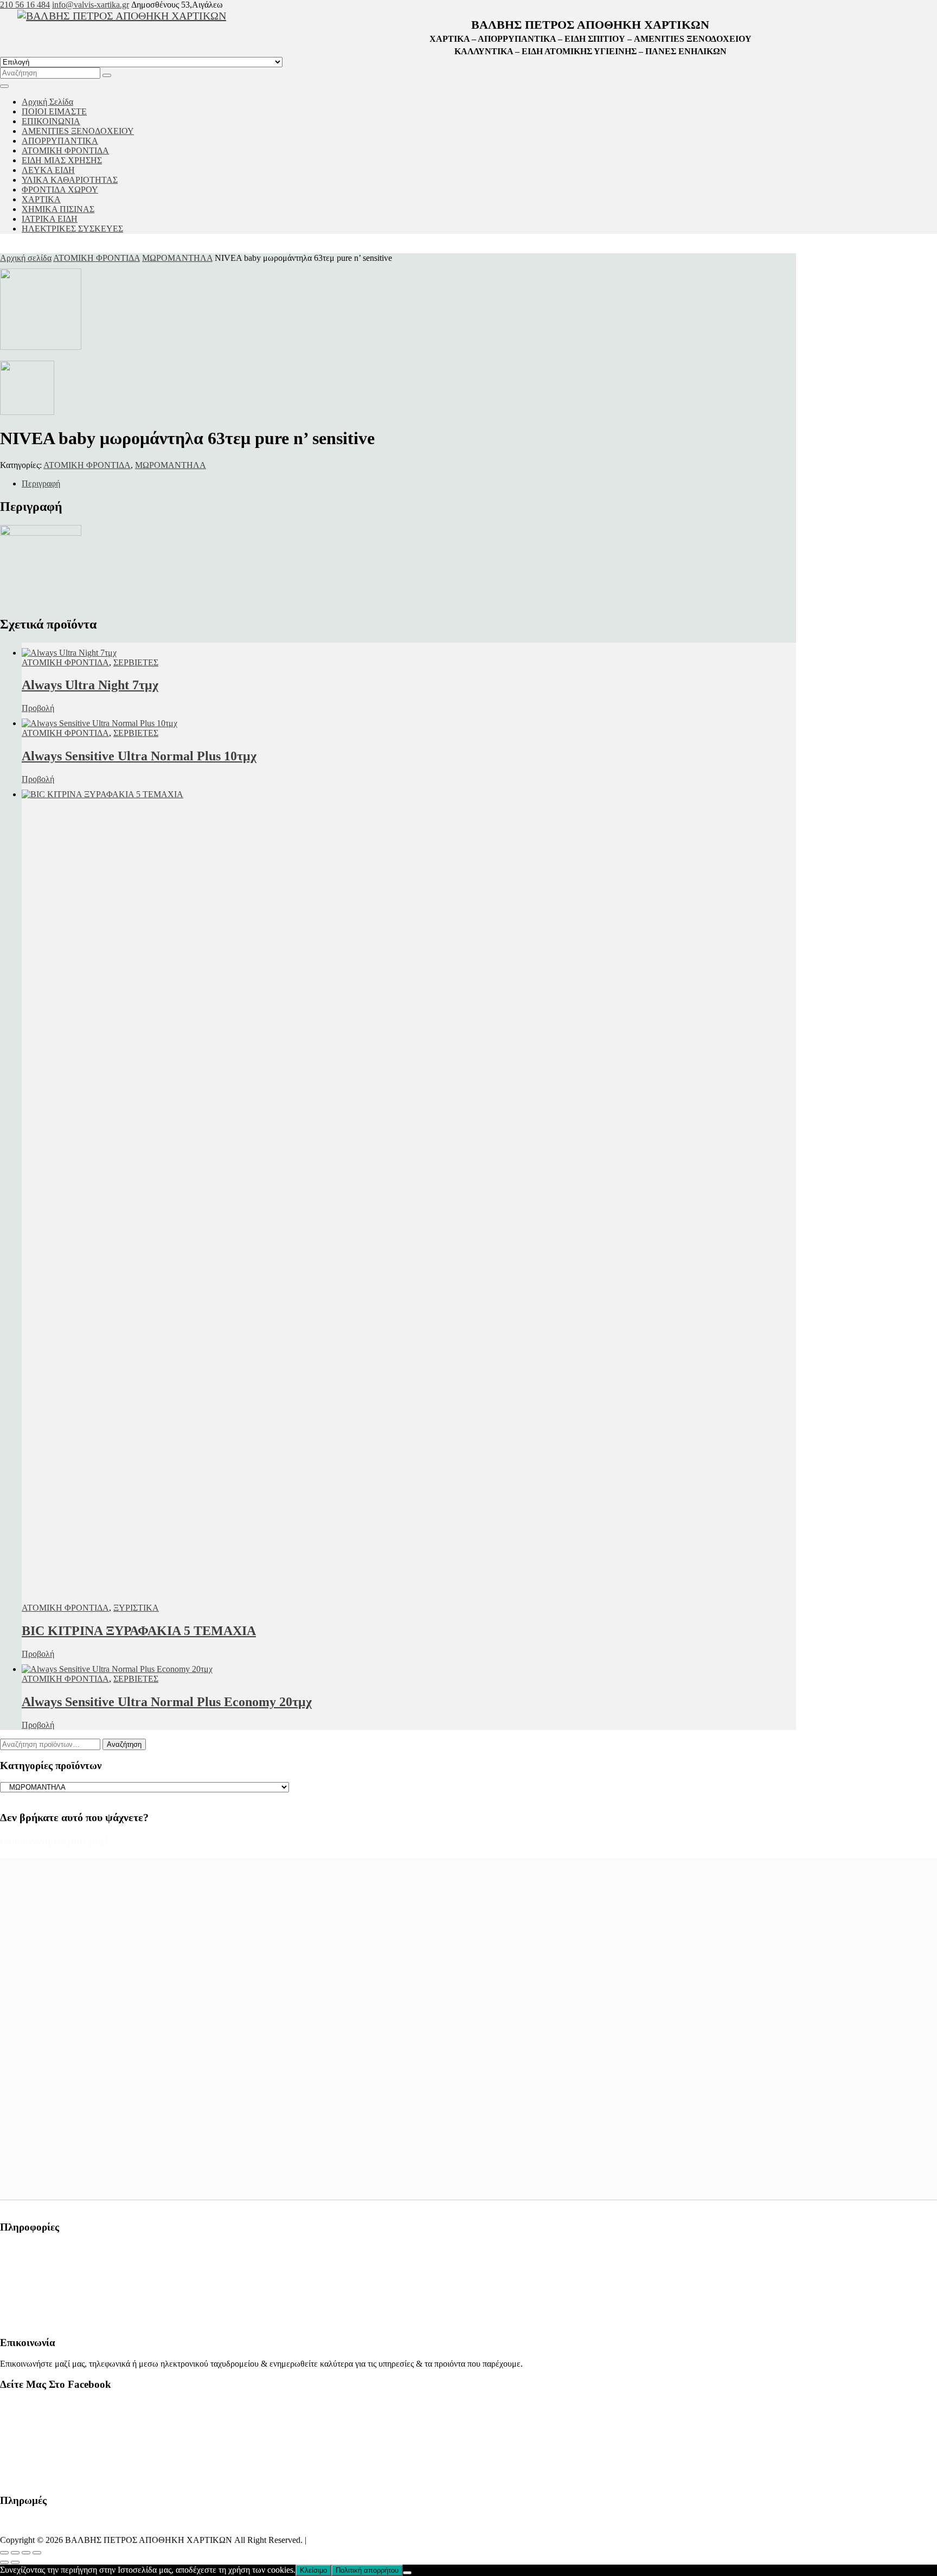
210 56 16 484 (25, 5)
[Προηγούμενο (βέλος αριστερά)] (4, 2562)
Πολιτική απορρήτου (367, 2570)
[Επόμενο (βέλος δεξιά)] (15, 2562)
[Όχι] (407, 2573)
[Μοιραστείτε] (26, 2553)
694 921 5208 (24, 2303)
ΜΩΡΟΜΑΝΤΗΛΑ (177, 258)
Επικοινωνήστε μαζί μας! (54, 1841)
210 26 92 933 (25, 2285)
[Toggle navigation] (4, 86)
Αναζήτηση (124, 1744)
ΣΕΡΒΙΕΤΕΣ (136, 662)
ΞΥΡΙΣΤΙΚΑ (136, 1608)
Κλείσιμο (313, 2570)
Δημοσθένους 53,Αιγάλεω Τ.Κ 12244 (67, 2248)
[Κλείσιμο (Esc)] (37, 2553)
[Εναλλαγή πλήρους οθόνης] (15, 2553)
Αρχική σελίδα (26, 258)
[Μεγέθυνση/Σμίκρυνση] (4, 2553)
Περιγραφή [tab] (41, 483)
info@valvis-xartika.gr (91, 5)
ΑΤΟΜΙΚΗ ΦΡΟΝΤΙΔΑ (97, 258)
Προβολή (38, 708)
